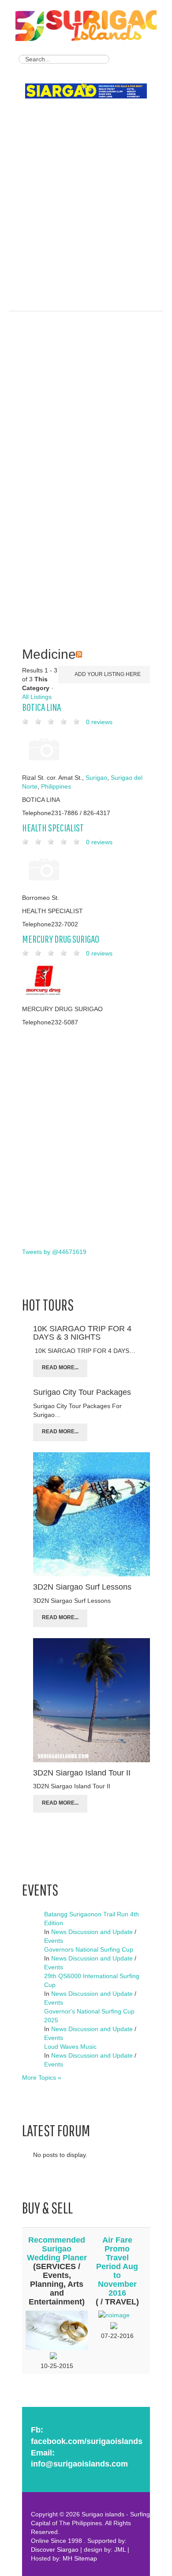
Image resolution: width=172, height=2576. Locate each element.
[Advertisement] (86, 193)
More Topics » (42, 2077)
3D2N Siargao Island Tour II (82, 1773)
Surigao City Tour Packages (82, 1392)
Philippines (56, 786)
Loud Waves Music (70, 2047)
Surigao (96, 778)
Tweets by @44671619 (54, 1252)
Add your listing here (107, 674)
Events (54, 1941)
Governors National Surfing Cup (89, 1949)
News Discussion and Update (92, 1932)
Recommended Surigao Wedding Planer (57, 2249)
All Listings (37, 697)
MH (67, 2558)
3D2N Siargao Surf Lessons (82, 1587)
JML (120, 2550)
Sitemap (86, 2558)
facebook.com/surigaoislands (87, 2441)
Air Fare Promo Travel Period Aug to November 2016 (117, 2266)
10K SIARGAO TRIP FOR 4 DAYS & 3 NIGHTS (82, 1333)
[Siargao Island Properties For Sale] (89, 92)
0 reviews (99, 722)
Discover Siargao (55, 2550)
